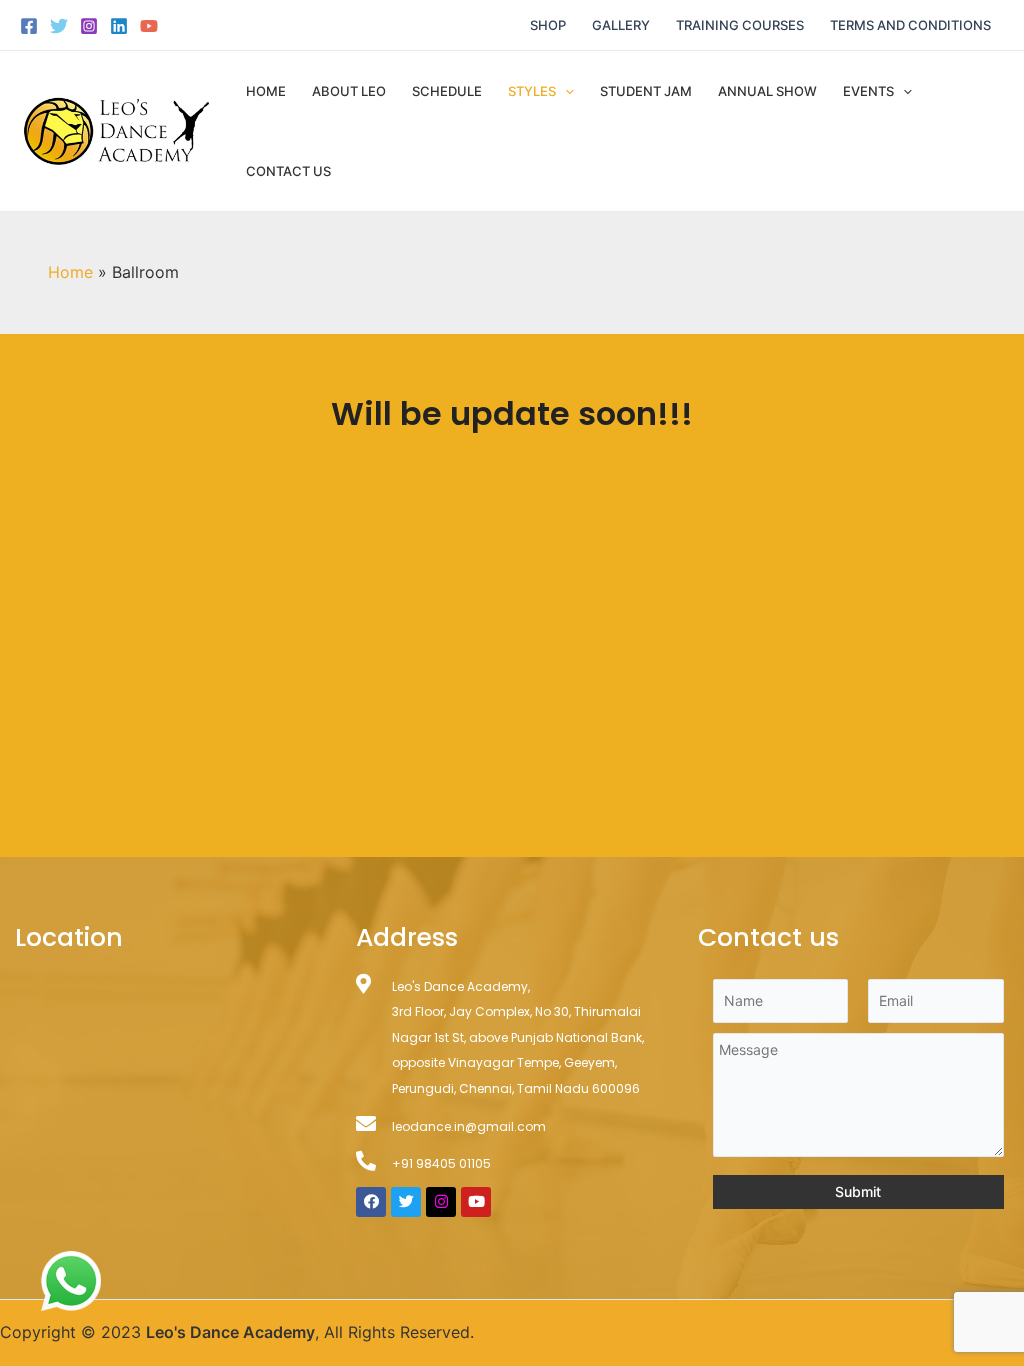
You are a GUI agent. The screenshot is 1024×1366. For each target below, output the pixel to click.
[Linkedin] (119, 26)
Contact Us (288, 171)
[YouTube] (149, 26)
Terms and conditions (910, 25)
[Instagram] (89, 26)
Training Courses (740, 25)
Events (868, 91)
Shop (548, 25)
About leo (349, 91)
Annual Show (767, 91)
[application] (565, 91)
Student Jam (646, 91)
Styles (532, 91)
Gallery (621, 25)
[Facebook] (29, 26)
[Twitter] (59, 26)
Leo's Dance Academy (230, 1332)
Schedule (447, 91)
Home (266, 91)
